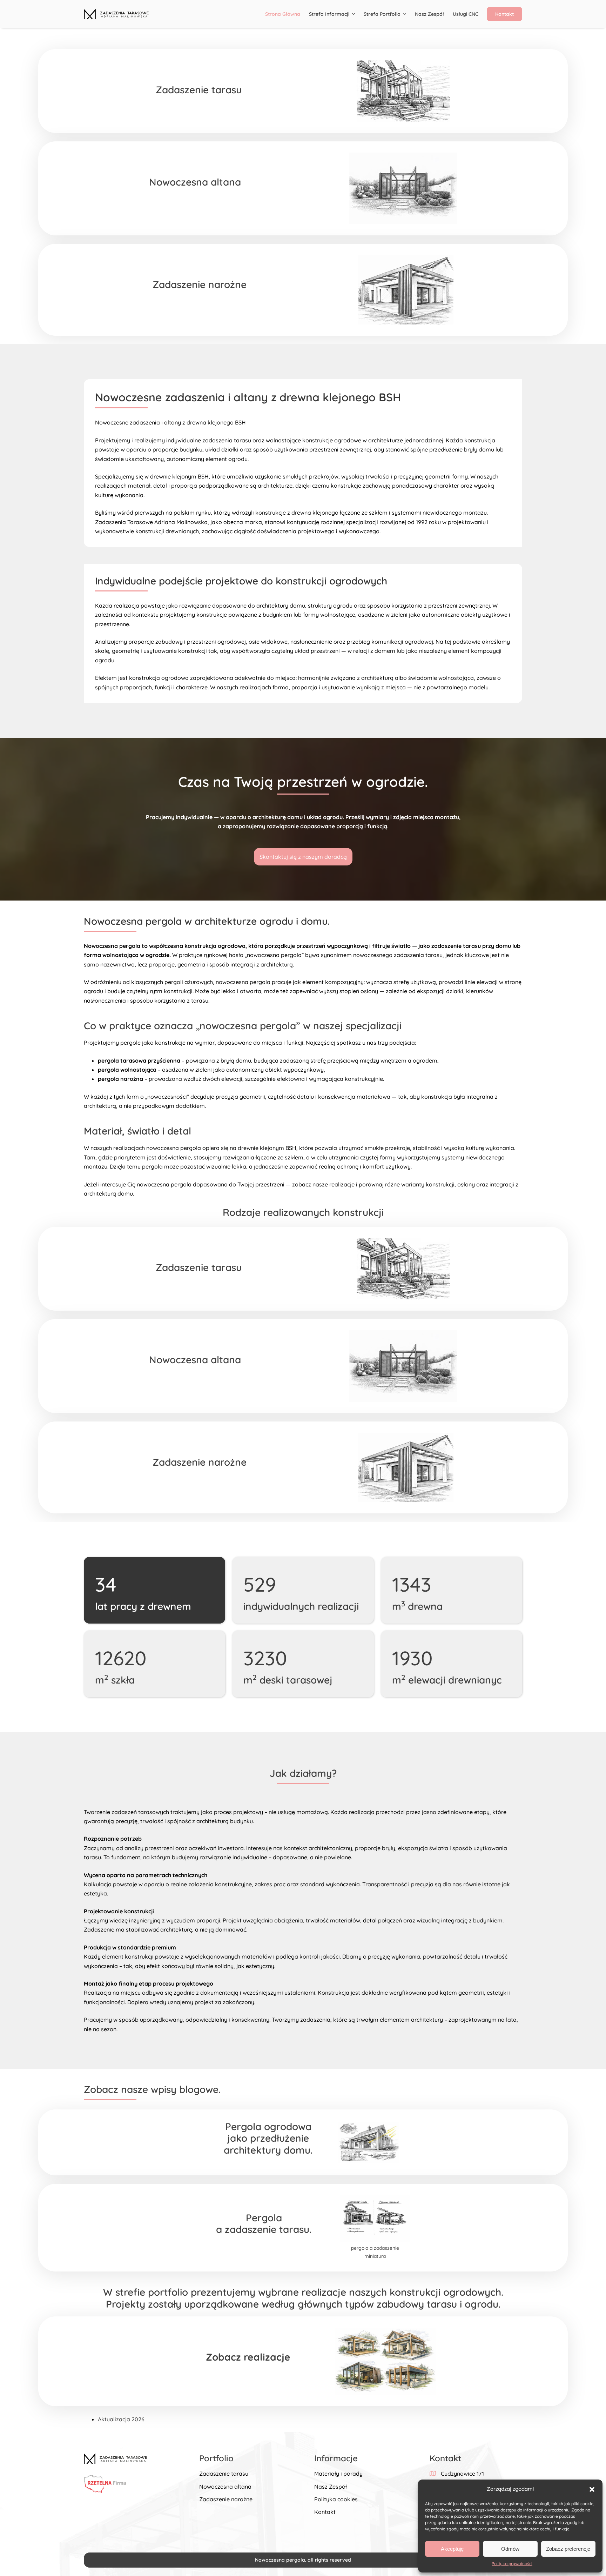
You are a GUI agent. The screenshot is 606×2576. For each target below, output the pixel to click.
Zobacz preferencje (568, 2549)
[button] (592, 2489)
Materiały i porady (338, 2474)
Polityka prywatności (512, 2564)
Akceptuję (452, 2549)
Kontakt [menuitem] (504, 14)
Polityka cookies (336, 2499)
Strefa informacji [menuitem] (329, 14)
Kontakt (325, 2512)
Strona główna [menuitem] (283, 14)
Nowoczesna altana (225, 2487)
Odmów (510, 2549)
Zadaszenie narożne (226, 2499)
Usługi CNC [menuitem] (466, 14)
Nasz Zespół (331, 2487)
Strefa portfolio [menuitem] (382, 14)
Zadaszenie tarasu (224, 2474)
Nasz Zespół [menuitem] (429, 14)
